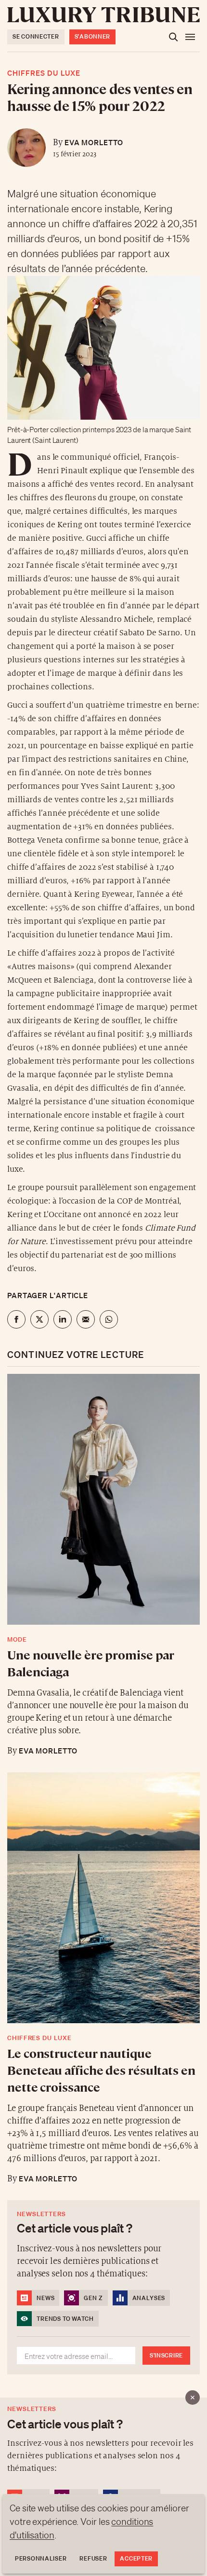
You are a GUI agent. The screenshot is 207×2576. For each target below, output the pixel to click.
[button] (103, 1288)
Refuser (93, 2558)
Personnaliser (41, 2558)
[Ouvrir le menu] (190, 37)
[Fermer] (193, 2398)
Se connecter (36, 36)
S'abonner (92, 36)
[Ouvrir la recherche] (173, 37)
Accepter (136, 2558)
